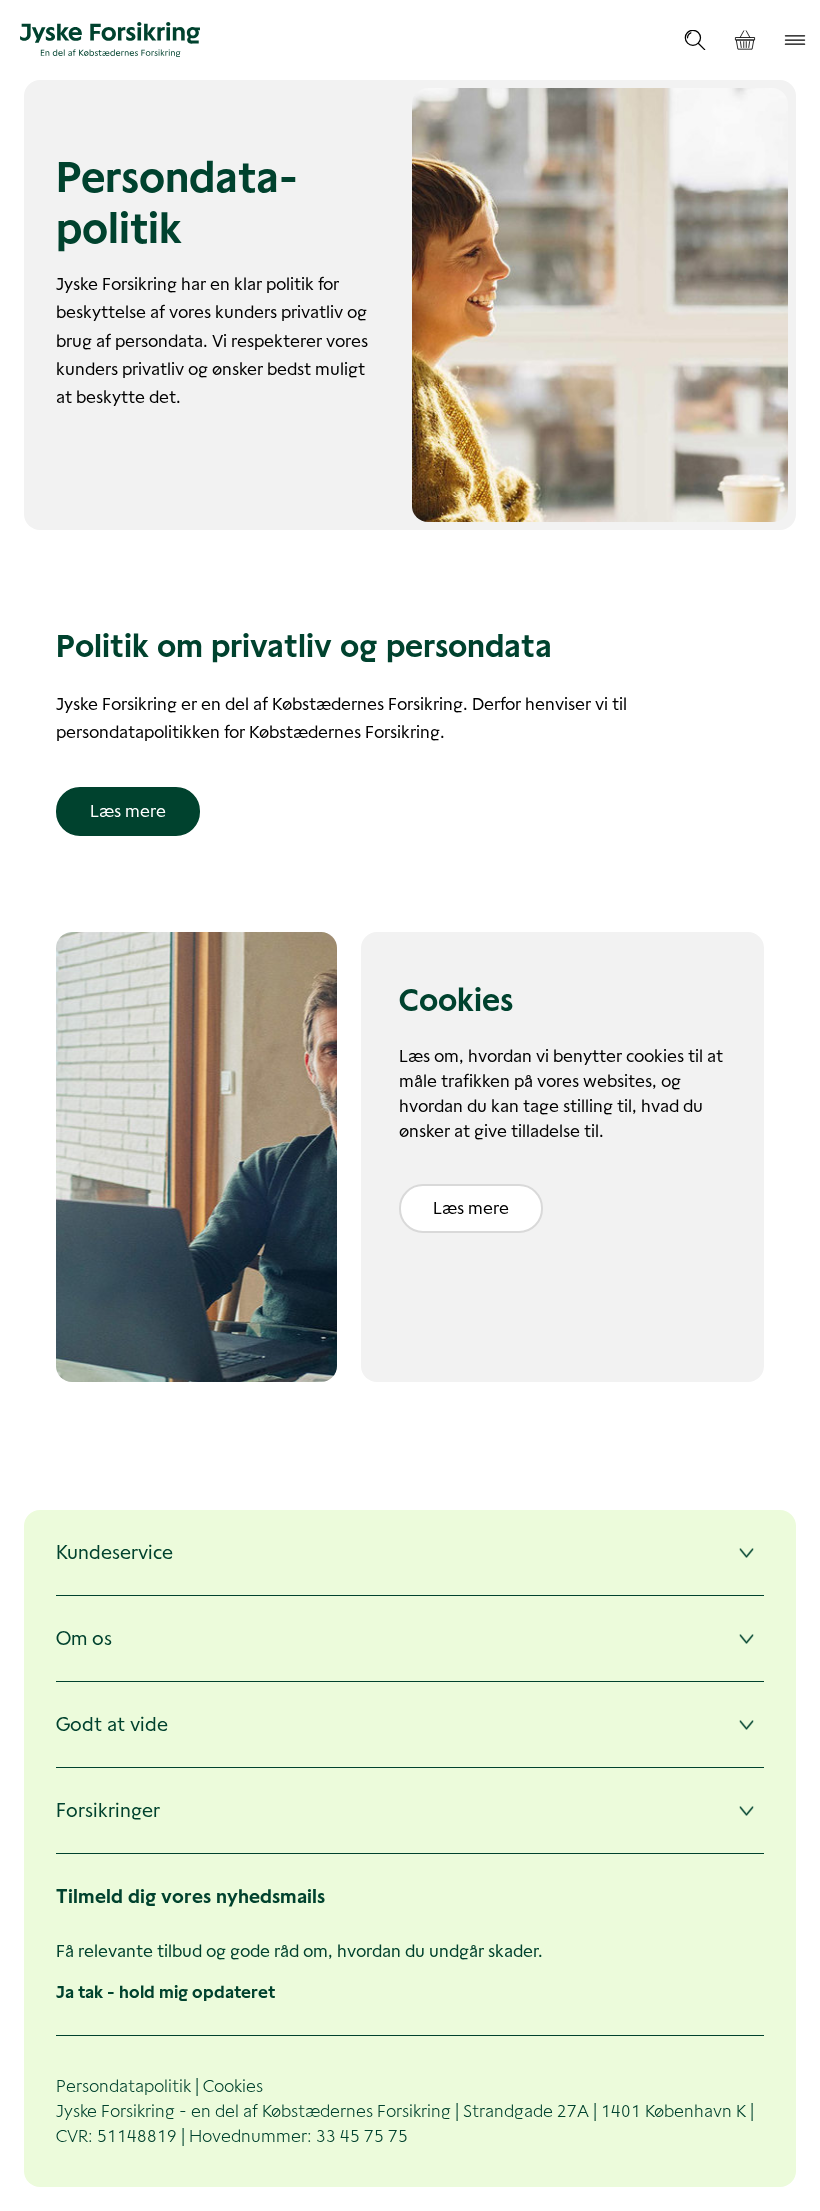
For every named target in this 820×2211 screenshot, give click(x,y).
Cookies (233, 2086)
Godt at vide (112, 1724)
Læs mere (128, 811)
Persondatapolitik (123, 2086)
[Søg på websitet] (695, 40)
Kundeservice (114, 1552)
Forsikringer (108, 1810)
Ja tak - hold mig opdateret (165, 1992)
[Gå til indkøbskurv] (745, 40)
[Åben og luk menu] (795, 40)
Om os (84, 1638)
